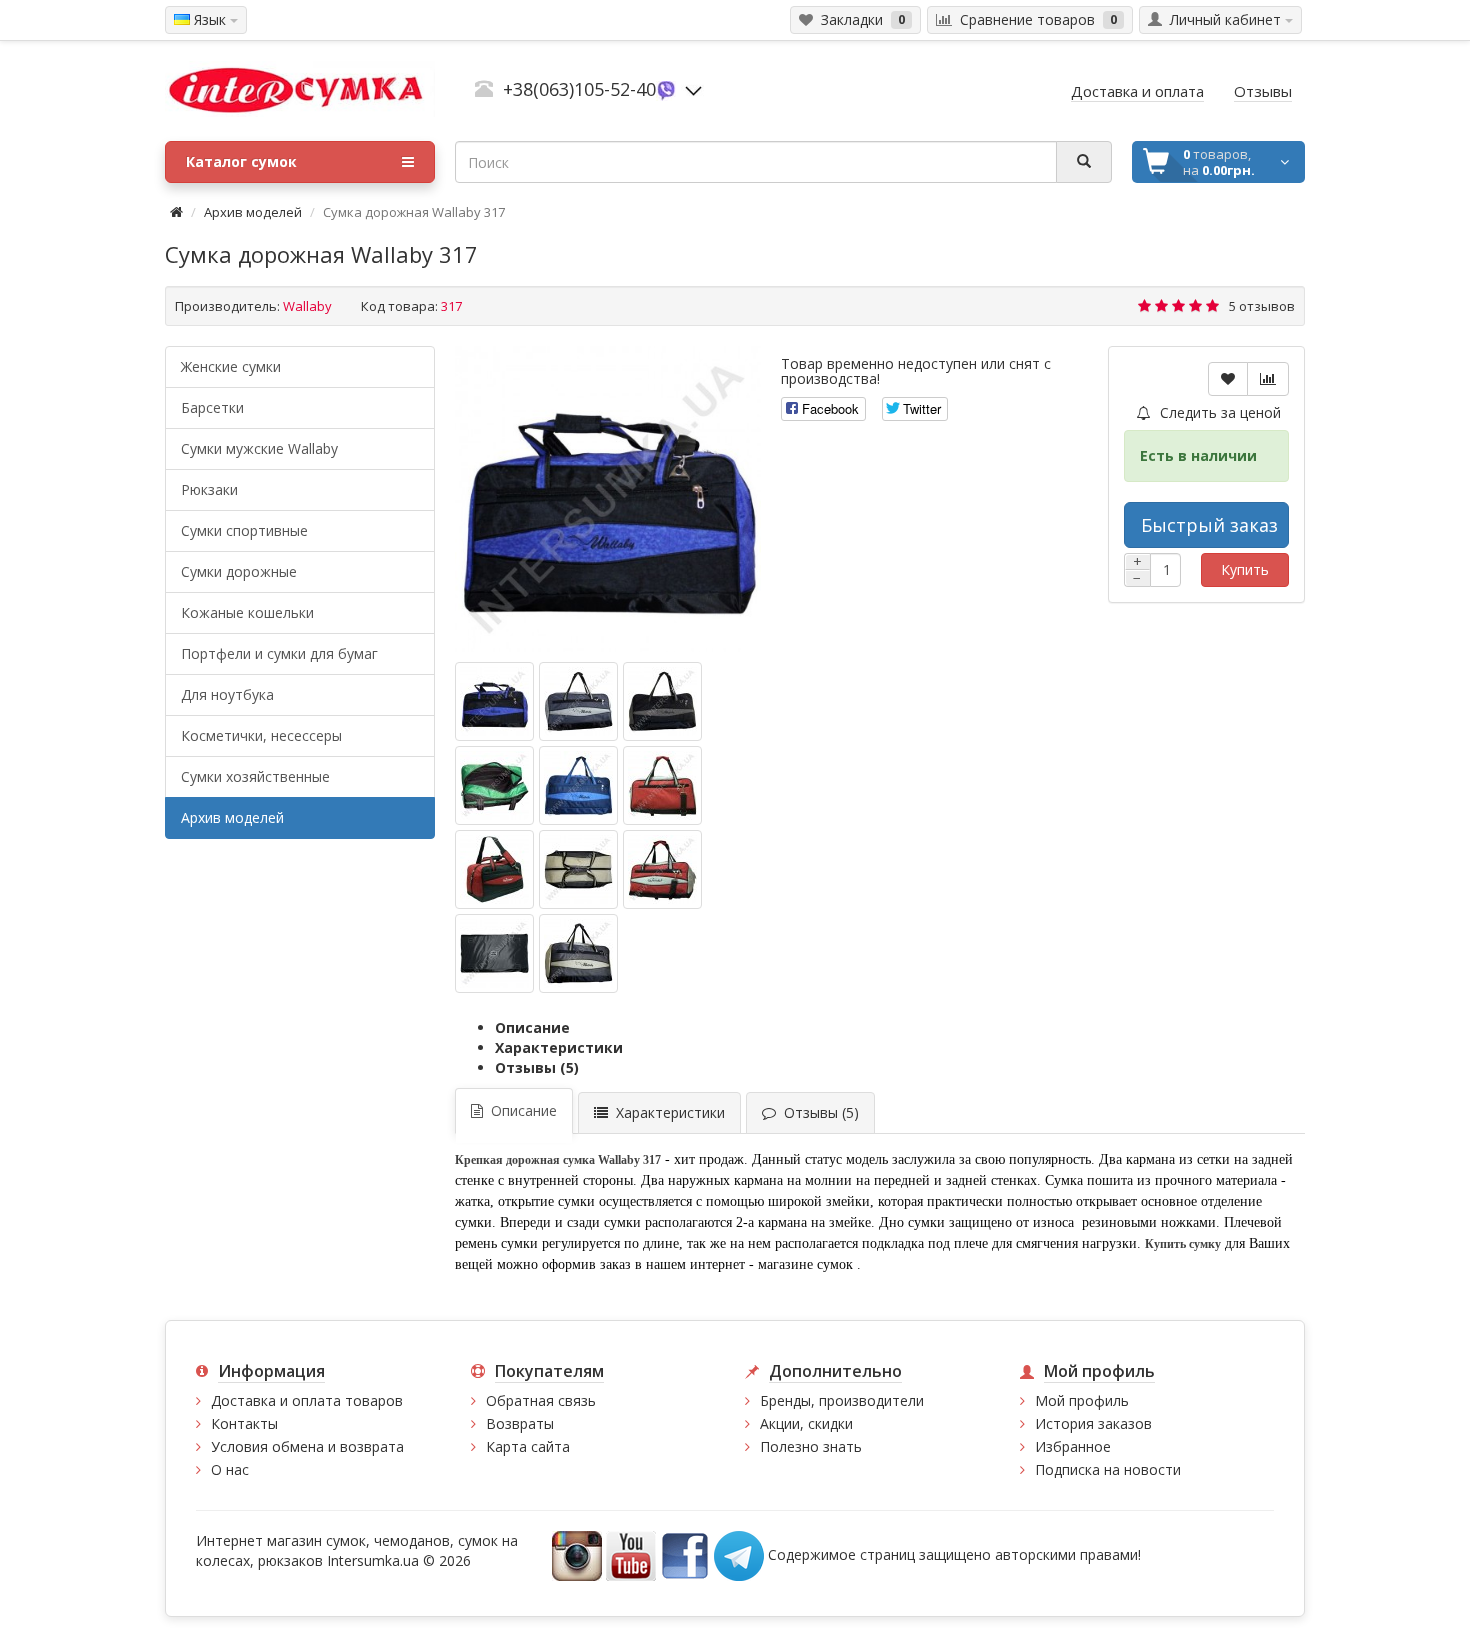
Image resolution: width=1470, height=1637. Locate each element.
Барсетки (212, 407)
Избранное (1073, 1446)
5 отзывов (1262, 306)
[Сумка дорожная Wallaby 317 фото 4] (578, 785)
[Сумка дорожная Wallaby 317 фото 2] (662, 701)
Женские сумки (231, 366)
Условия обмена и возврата (307, 1446)
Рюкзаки (209, 489)
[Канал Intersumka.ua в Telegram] (739, 1554)
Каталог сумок (241, 161)
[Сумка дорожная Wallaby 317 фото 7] (578, 869)
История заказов (1093, 1423)
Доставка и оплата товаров (307, 1400)
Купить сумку (1183, 1244)
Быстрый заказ (1209, 525)
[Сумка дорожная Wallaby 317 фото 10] (578, 953)
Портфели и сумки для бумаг (279, 653)
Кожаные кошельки (247, 612)
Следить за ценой (1218, 412)
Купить (1245, 569)
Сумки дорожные (239, 571)
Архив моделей (253, 212)
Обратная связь (541, 1400)
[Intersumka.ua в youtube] (631, 1554)
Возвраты (520, 1423)
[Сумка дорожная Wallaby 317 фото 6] (494, 869)
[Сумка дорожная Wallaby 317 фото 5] (662, 785)
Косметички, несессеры (261, 735)
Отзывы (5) (537, 1067)
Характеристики (559, 1047)
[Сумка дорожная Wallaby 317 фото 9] (494, 953)
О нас (230, 1469)
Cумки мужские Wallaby (259, 448)
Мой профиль (1082, 1400)
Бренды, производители (842, 1400)
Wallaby (307, 306)
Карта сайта (528, 1446)
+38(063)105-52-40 (579, 89)
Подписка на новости (1108, 1469)
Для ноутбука (227, 694)
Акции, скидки (806, 1423)
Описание (532, 1027)
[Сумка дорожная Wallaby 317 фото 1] (578, 701)
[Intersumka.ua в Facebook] (685, 1554)
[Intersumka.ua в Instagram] (577, 1554)
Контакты (244, 1423)
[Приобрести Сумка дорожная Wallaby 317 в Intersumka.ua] (608, 499)
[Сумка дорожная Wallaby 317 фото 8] (662, 869)
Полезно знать (811, 1446)
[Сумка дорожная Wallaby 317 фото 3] (494, 785)
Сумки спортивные (244, 530)
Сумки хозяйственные (255, 776)
